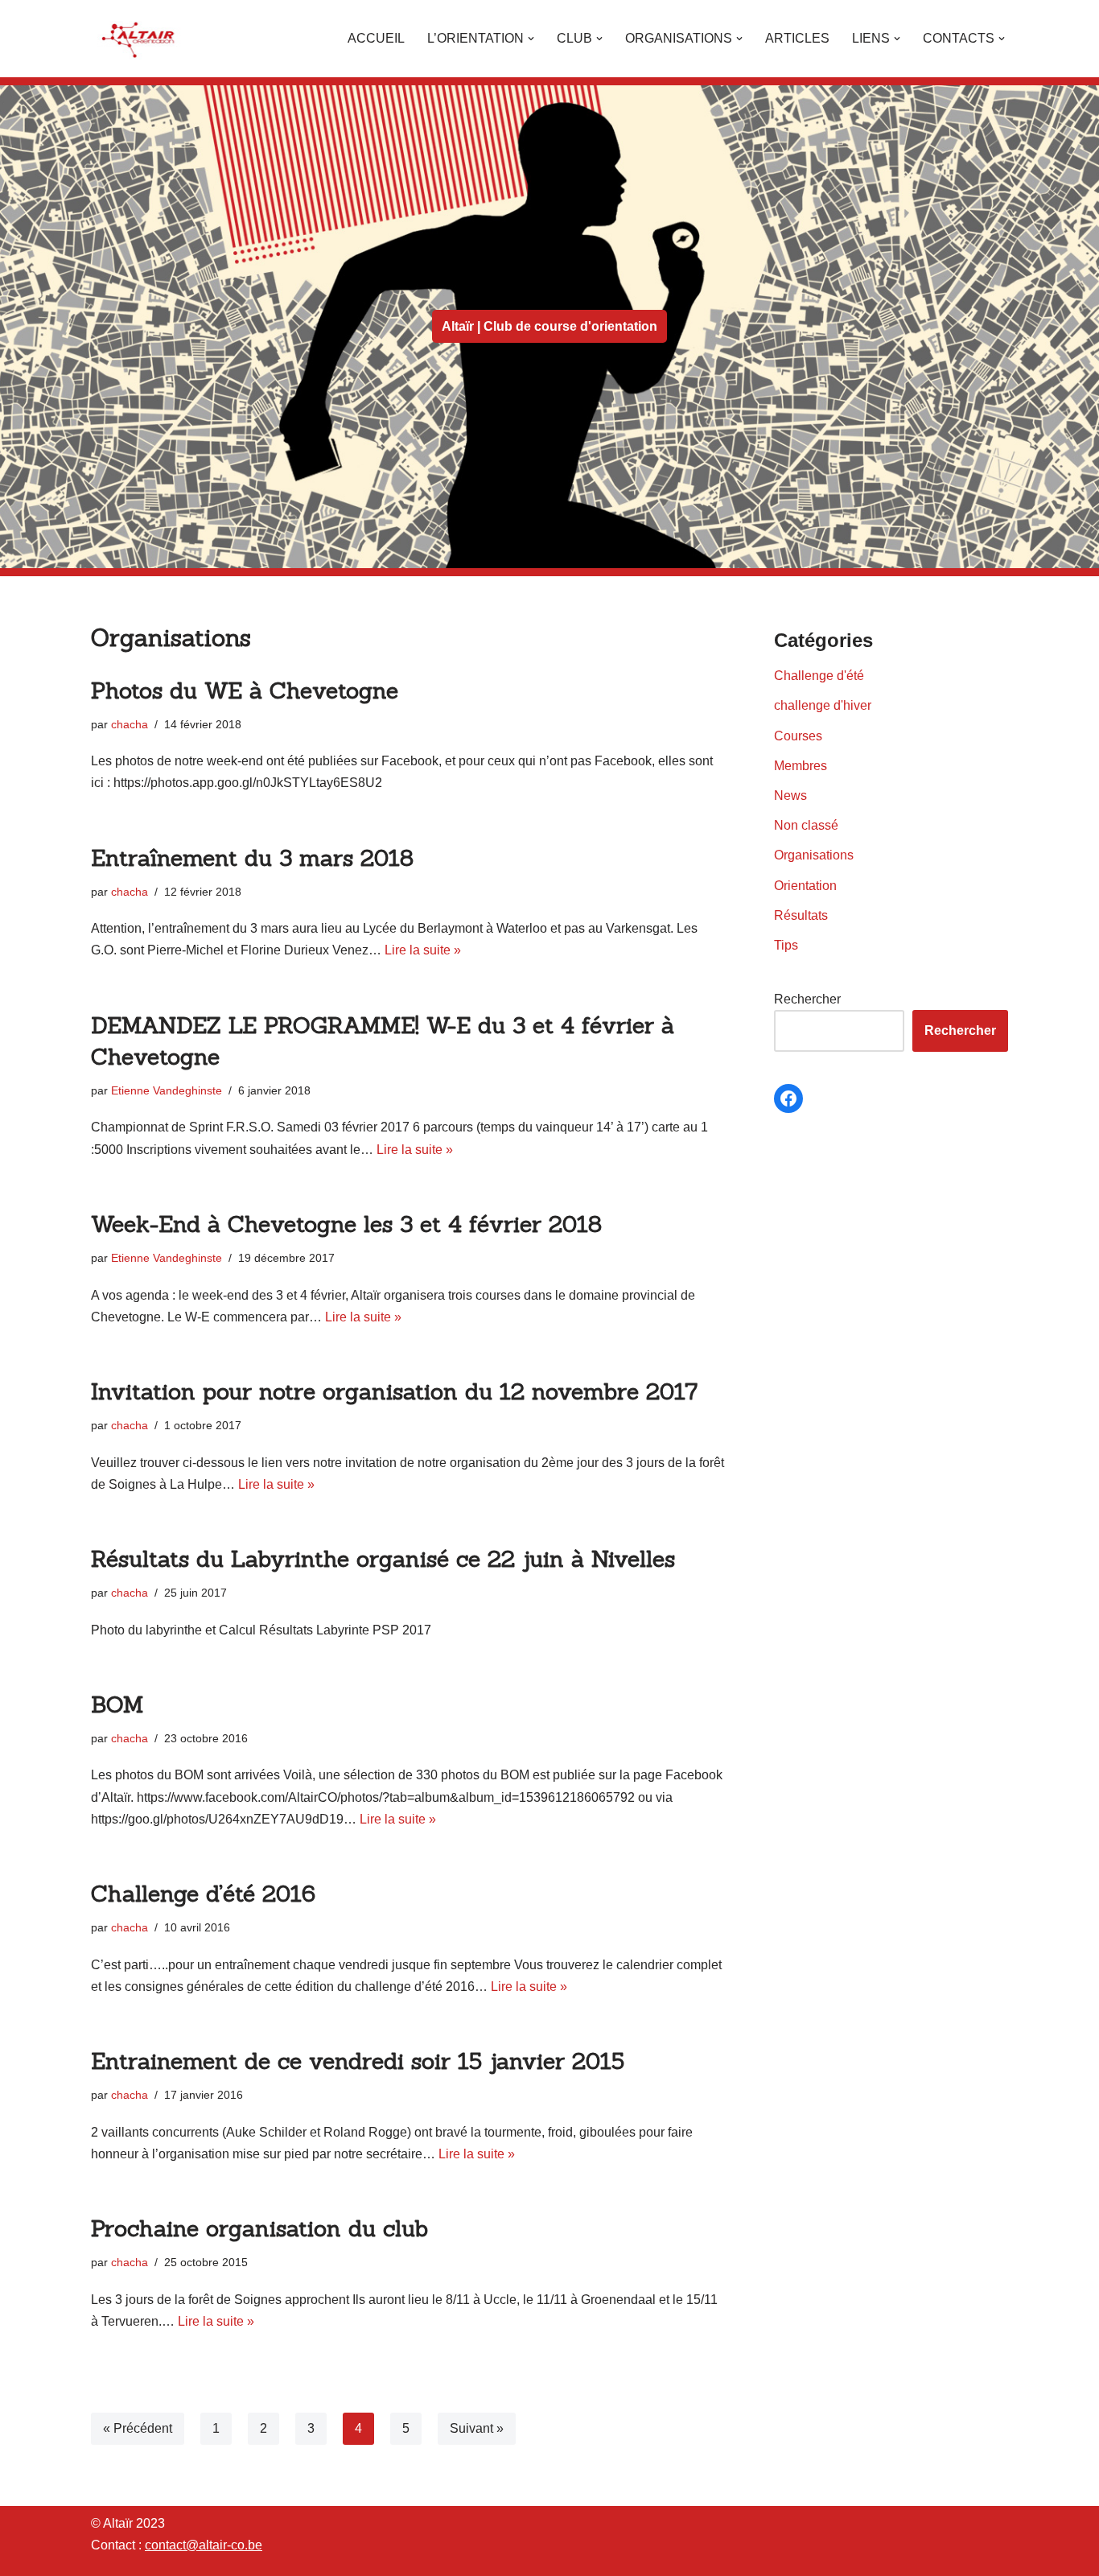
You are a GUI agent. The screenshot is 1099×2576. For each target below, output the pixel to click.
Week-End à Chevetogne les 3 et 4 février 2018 (346, 1224)
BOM (117, 1704)
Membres (801, 766)
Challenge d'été (819, 676)
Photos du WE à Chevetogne (245, 690)
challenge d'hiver (823, 705)
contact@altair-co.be (204, 2545)
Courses (798, 736)
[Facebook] (788, 1098)
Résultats (801, 915)
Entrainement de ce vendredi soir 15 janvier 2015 (358, 2061)
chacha (130, 724)
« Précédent (138, 2428)
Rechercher (807, 999)
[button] (531, 39)
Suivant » (477, 2428)
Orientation (805, 886)
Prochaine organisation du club (259, 2228)
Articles (797, 38)
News (790, 795)
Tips (786, 945)
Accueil (376, 38)
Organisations (814, 855)
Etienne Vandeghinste (167, 1090)
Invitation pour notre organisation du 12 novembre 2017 (394, 1391)
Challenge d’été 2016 (203, 1894)
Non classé (806, 825)
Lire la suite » (423, 950)
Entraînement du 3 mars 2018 (252, 858)
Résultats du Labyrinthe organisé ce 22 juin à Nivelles (383, 1559)
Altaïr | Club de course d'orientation (549, 326)
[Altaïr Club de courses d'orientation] (139, 39)
